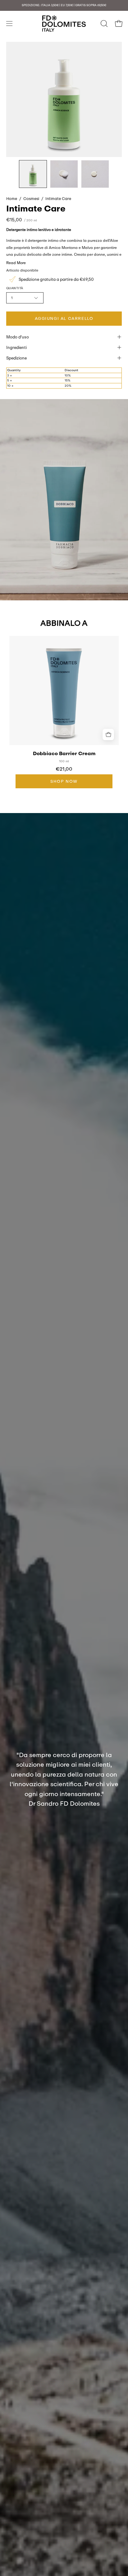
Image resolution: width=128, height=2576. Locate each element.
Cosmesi (31, 198)
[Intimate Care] (33, 174)
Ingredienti (16, 347)
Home (12, 198)
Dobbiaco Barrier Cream (64, 754)
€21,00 (64, 769)
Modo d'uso (18, 337)
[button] (103, 24)
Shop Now (64, 781)
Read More (16, 263)
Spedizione (16, 358)
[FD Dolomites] (64, 24)
